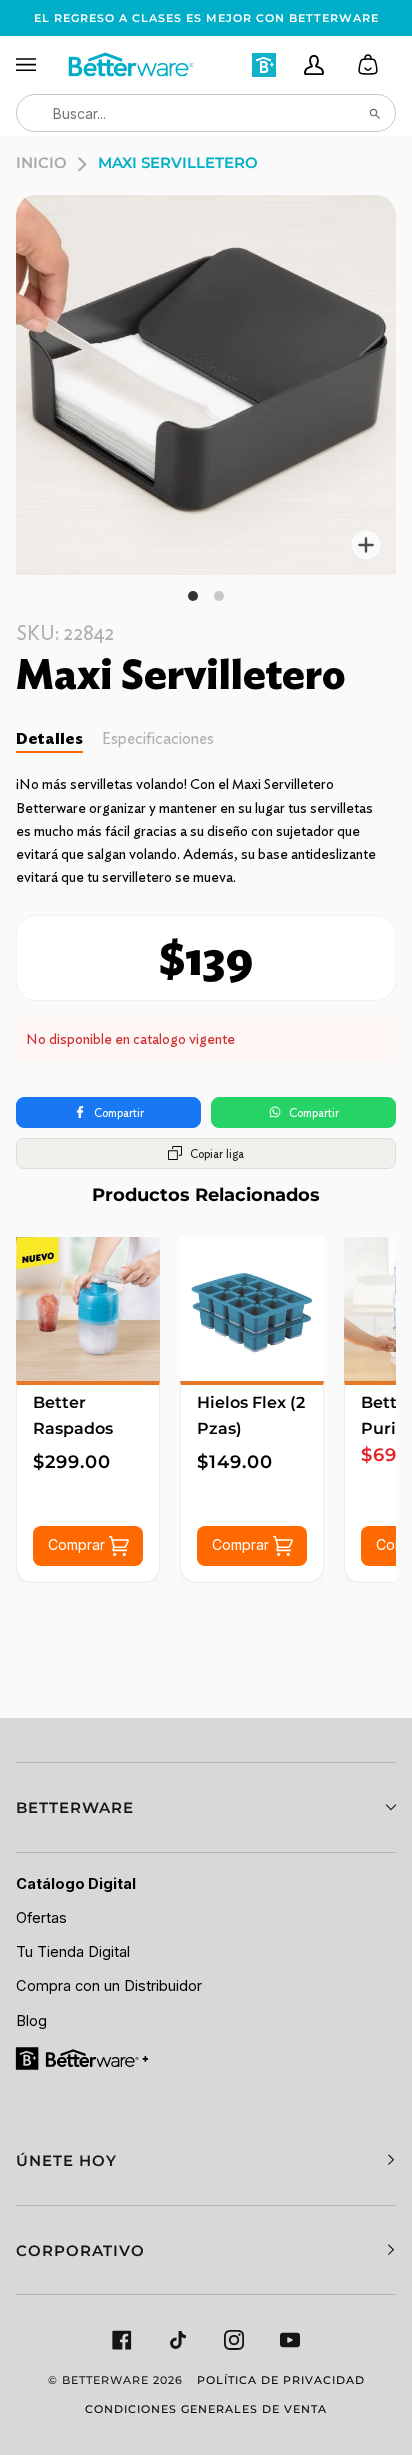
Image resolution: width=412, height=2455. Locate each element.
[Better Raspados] (88, 1309)
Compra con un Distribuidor (109, 1986)
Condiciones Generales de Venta (206, 2409)
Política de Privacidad (281, 2380)
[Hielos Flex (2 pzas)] (252, 1309)
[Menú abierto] (41, 65)
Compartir (119, 1112)
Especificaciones (158, 738)
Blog (31, 2021)
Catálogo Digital (76, 1884)
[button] (206, 1807)
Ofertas (41, 1918)
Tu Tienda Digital (73, 1952)
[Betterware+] (83, 2057)
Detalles (49, 738)
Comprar (78, 1543)
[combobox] (206, 113)
